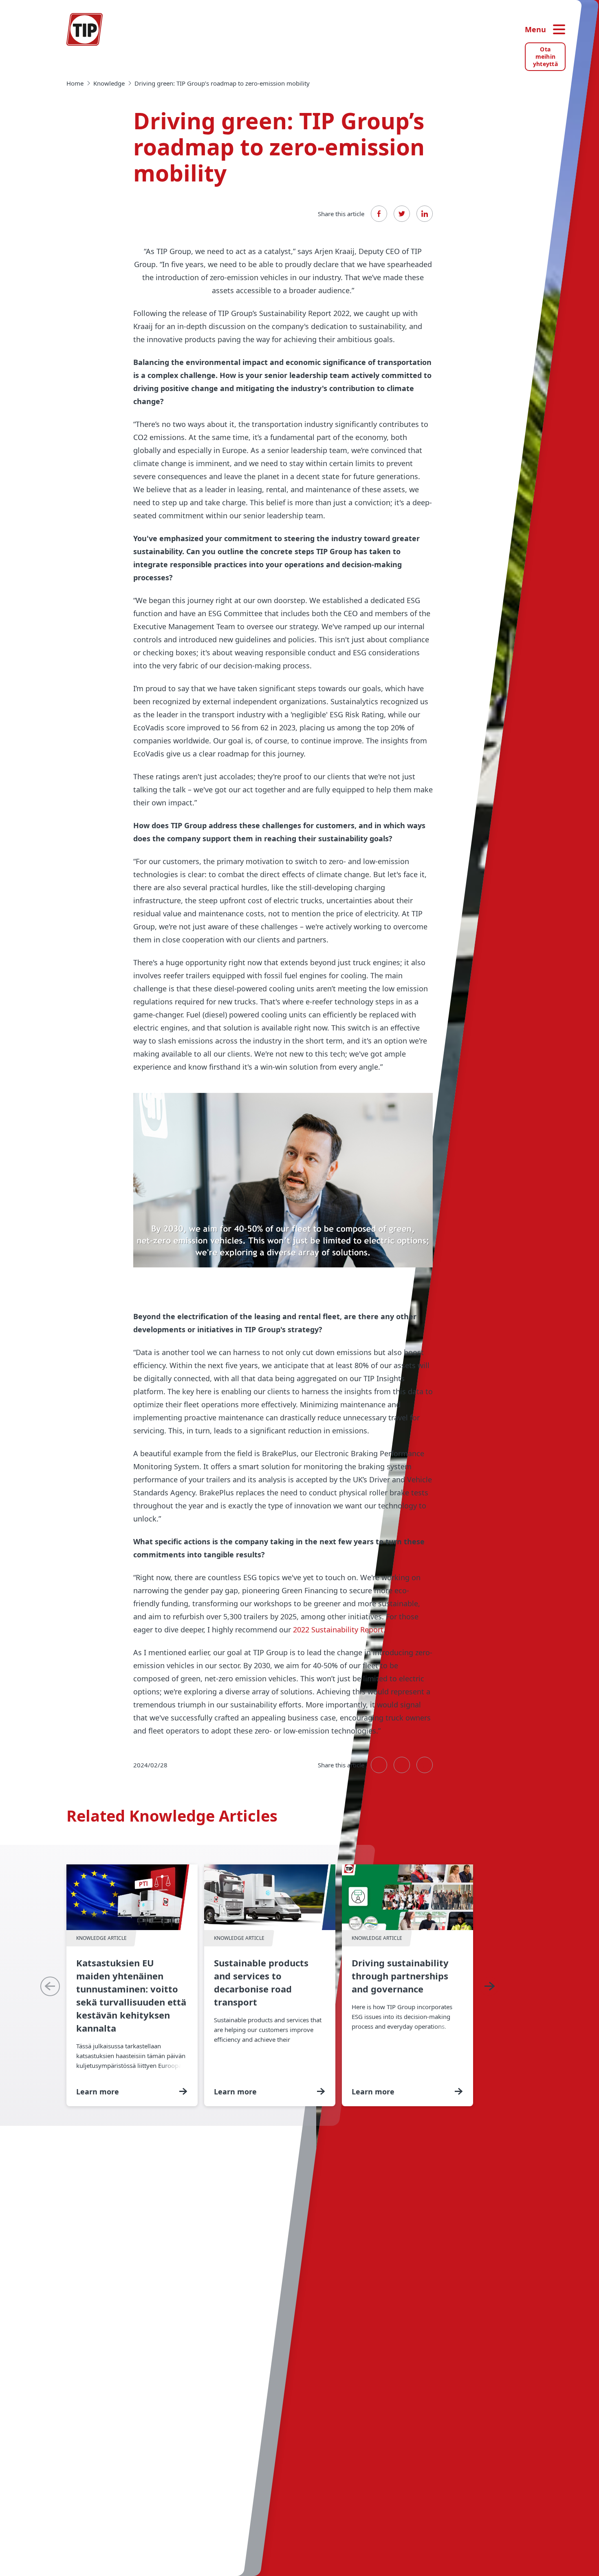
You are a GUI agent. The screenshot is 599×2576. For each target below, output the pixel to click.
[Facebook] (379, 214)
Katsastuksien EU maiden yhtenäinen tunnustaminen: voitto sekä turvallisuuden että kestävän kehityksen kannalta (132, 1985)
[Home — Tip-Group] (85, 29)
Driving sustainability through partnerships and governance (407, 1985)
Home (75, 83)
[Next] (489, 1986)
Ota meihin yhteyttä (545, 56)
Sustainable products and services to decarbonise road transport (270, 1985)
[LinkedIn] (425, 214)
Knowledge (109, 83)
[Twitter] (402, 214)
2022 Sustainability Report (337, 1630)
